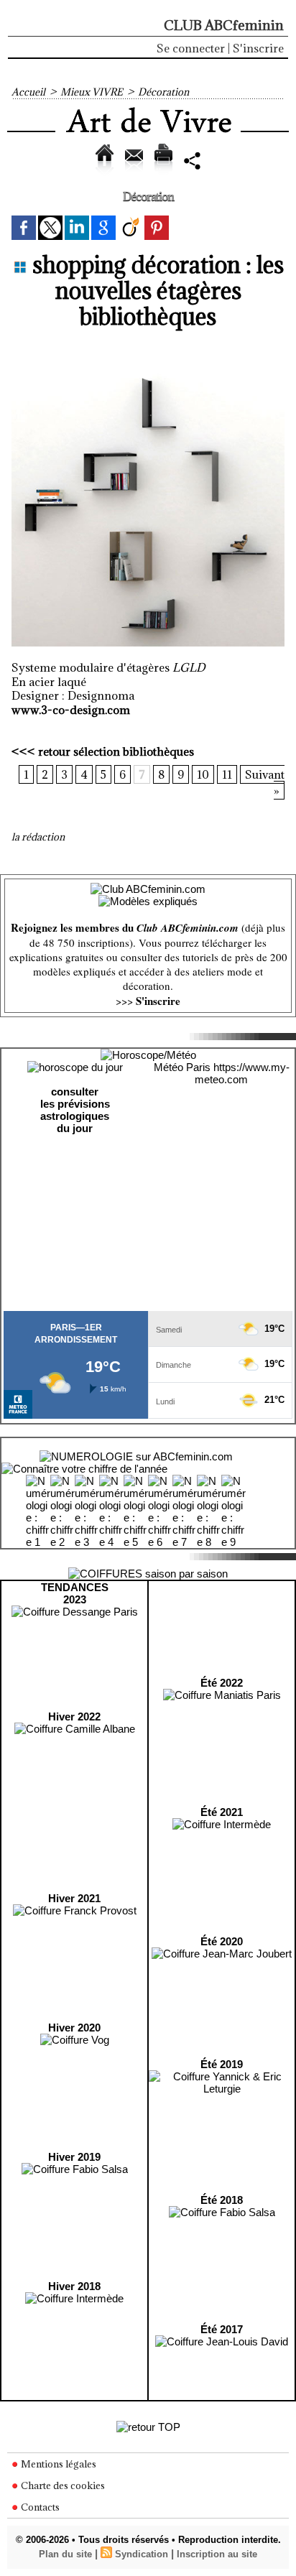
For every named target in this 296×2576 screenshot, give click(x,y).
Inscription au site (217, 2554)
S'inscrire (258, 48)
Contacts (39, 2507)
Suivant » (265, 783)
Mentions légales (57, 2464)
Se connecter (191, 48)
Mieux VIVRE (92, 92)
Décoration (163, 92)
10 (203, 774)
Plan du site (65, 2554)
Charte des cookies (62, 2485)
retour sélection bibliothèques (116, 751)
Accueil (28, 92)
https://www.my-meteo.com (242, 1073)
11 (227, 774)
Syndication (142, 2554)
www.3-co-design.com (71, 710)
